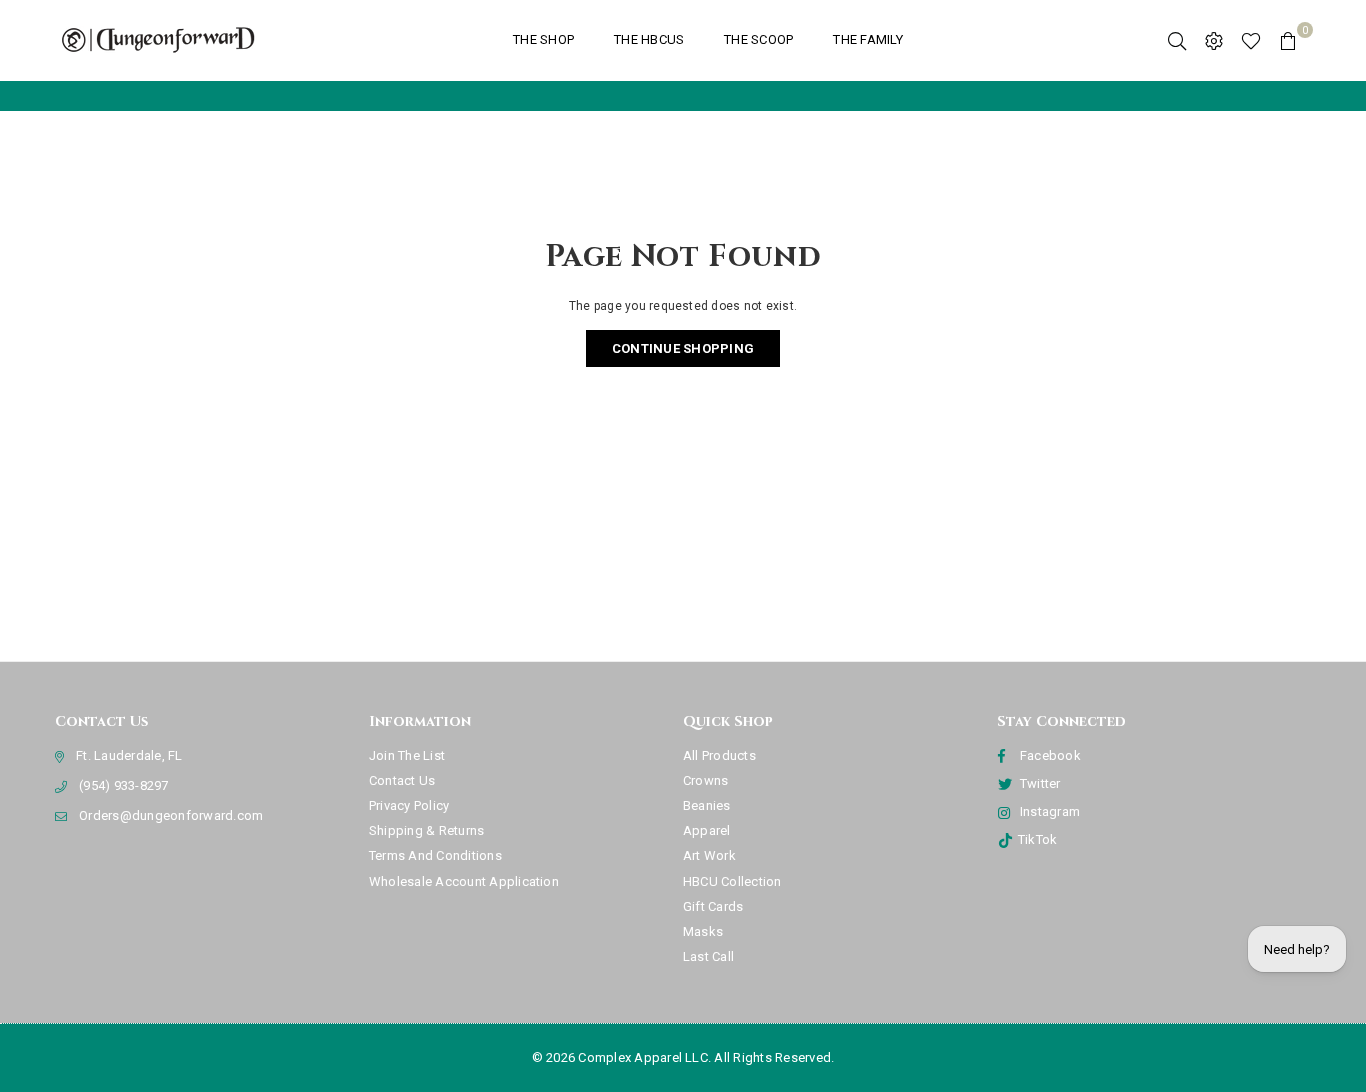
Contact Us (402, 780)
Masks (703, 931)
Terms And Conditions (435, 855)
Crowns (705, 780)
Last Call (708, 956)
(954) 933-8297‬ (123, 785)
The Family (867, 39)
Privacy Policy (409, 805)
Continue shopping (683, 348)
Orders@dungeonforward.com (171, 815)
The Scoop (758, 39)
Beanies (707, 805)
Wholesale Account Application (464, 881)
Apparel (707, 830)
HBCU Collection (732, 881)
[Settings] (1214, 40)
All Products (719, 755)
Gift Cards (713, 906)
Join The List (407, 755)
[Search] (1177, 40)
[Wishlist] (1251, 40)
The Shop (543, 39)
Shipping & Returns (426, 830)
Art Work (709, 855)
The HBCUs (649, 39)
